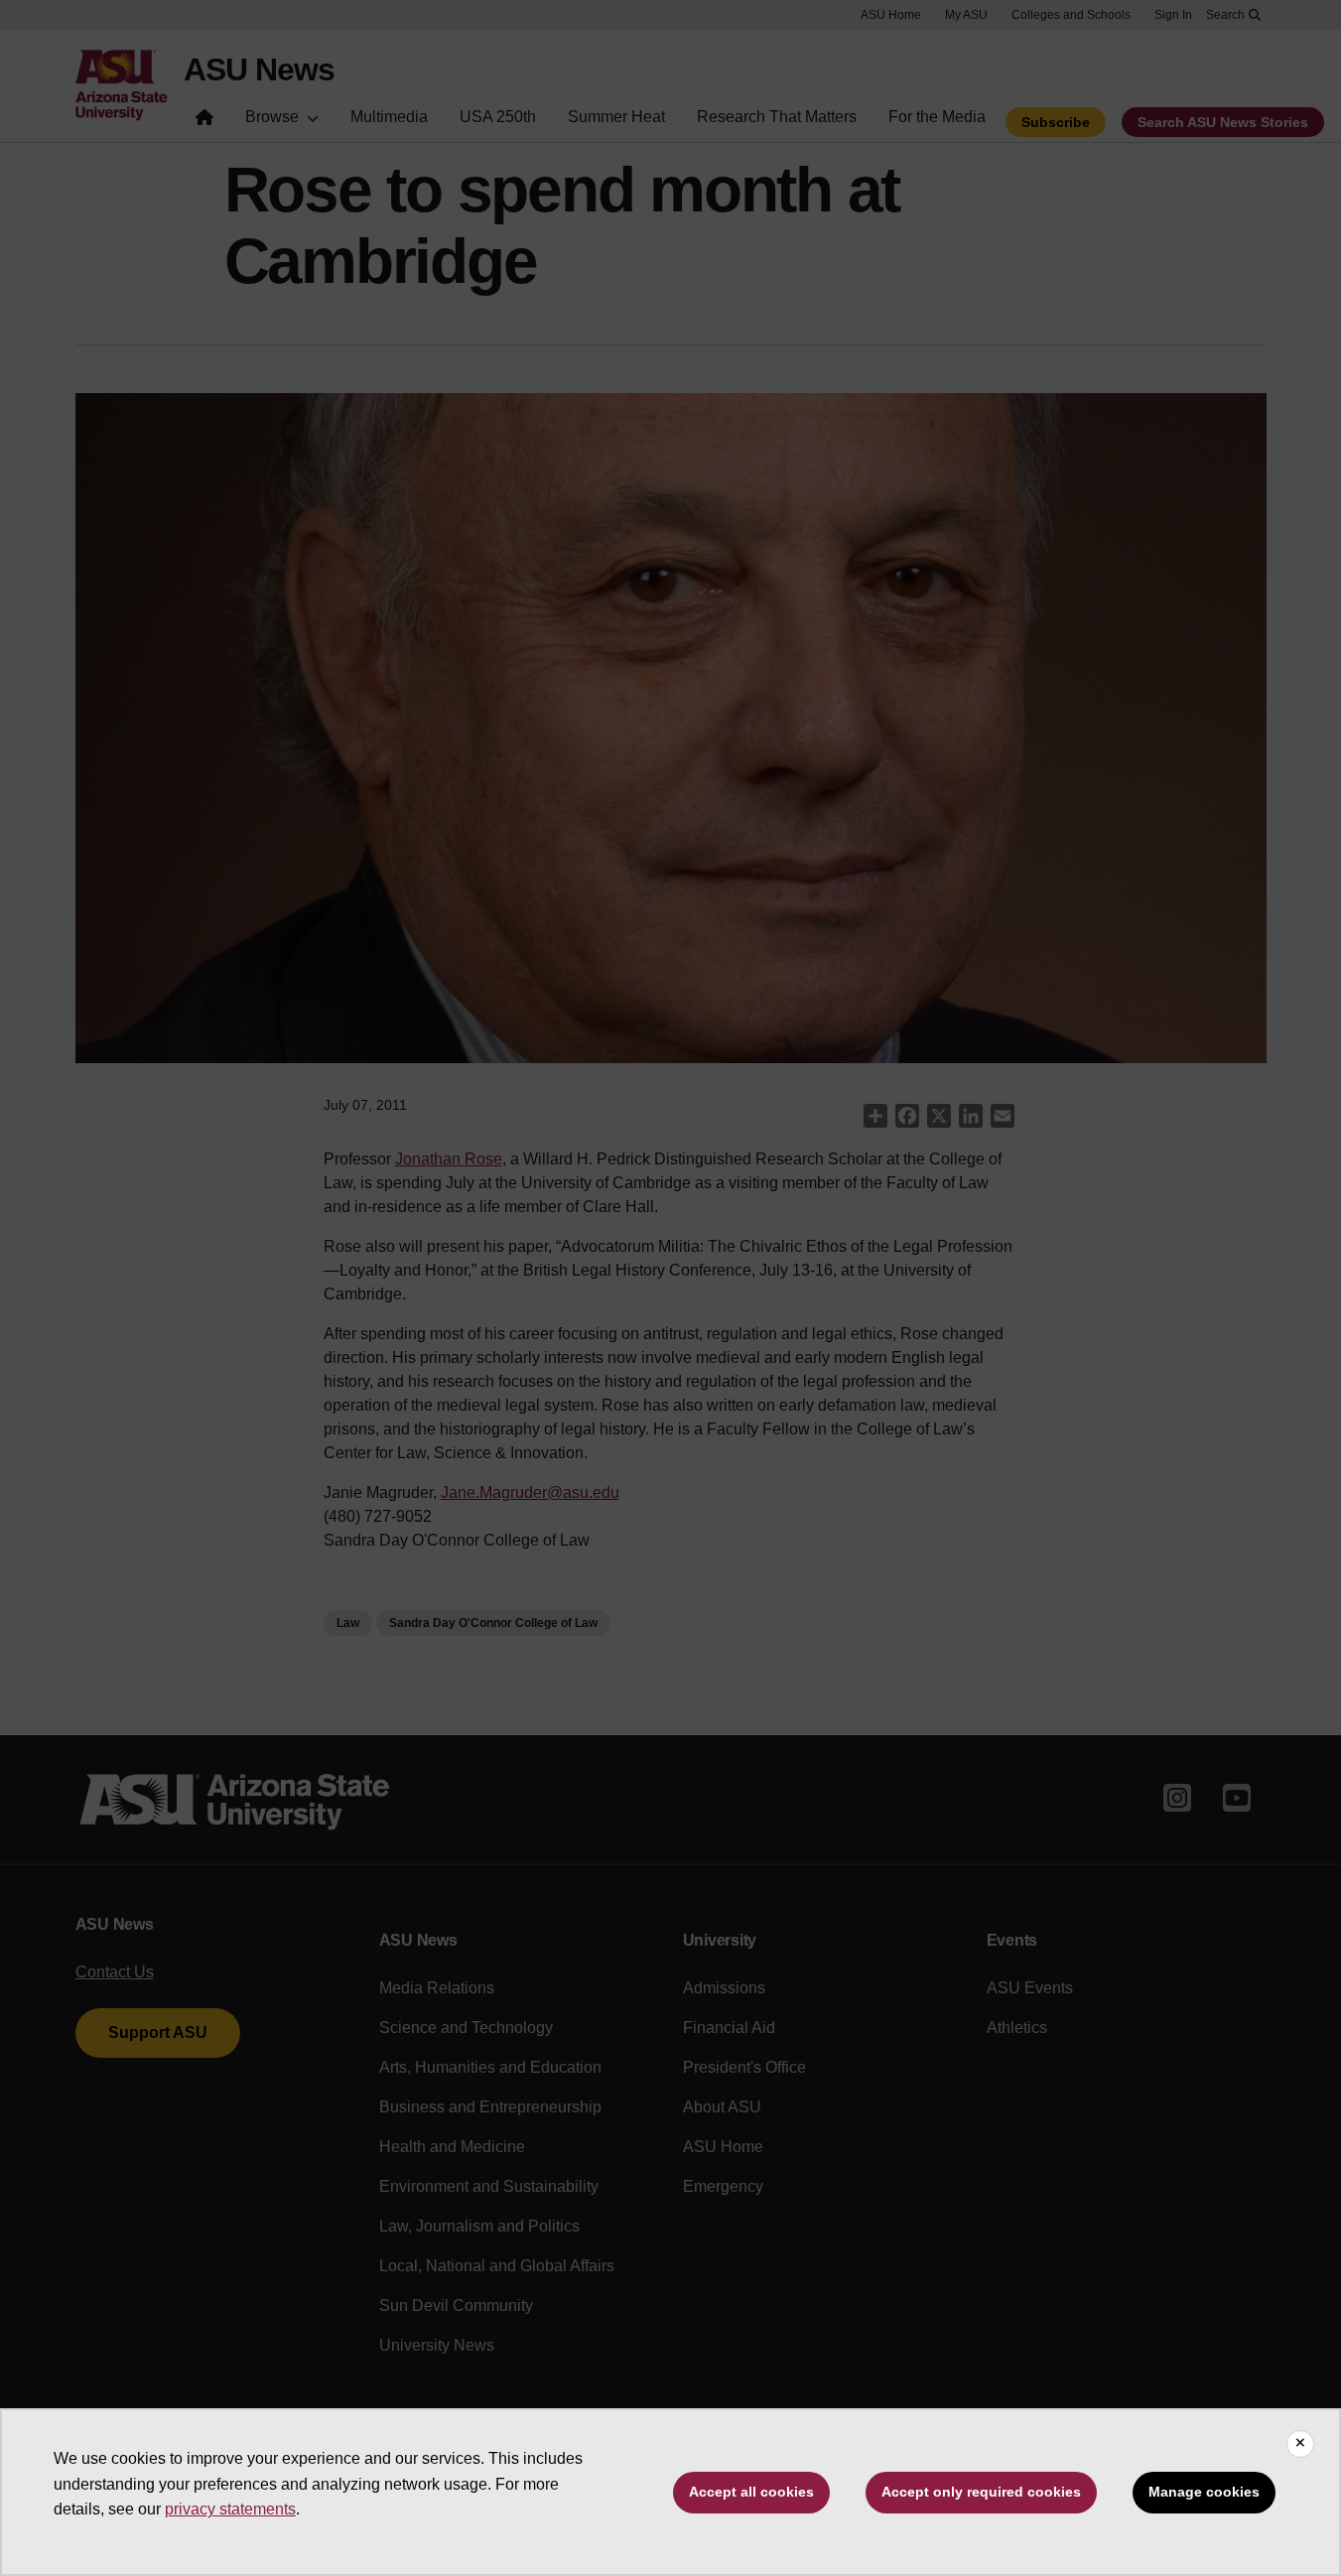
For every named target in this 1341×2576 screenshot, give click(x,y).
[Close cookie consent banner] (1300, 2444)
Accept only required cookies (981, 2492)
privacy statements (230, 2509)
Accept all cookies (751, 2492)
